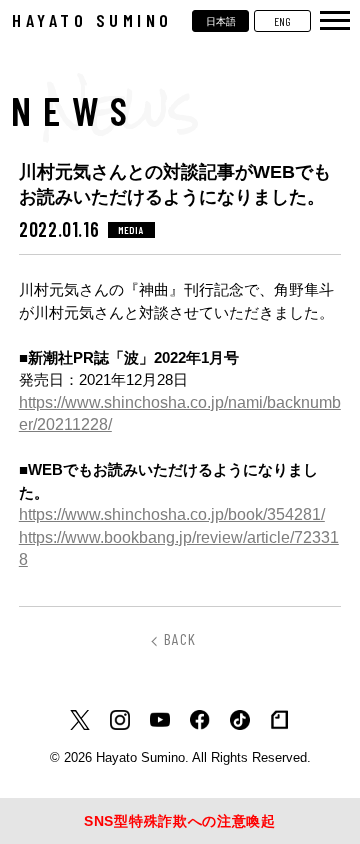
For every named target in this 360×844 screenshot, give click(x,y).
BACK (179, 639)
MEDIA (131, 230)
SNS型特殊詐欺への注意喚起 (180, 821)
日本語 (221, 21)
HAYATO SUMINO (92, 20)
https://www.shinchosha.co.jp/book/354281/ (172, 514)
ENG (282, 21)
